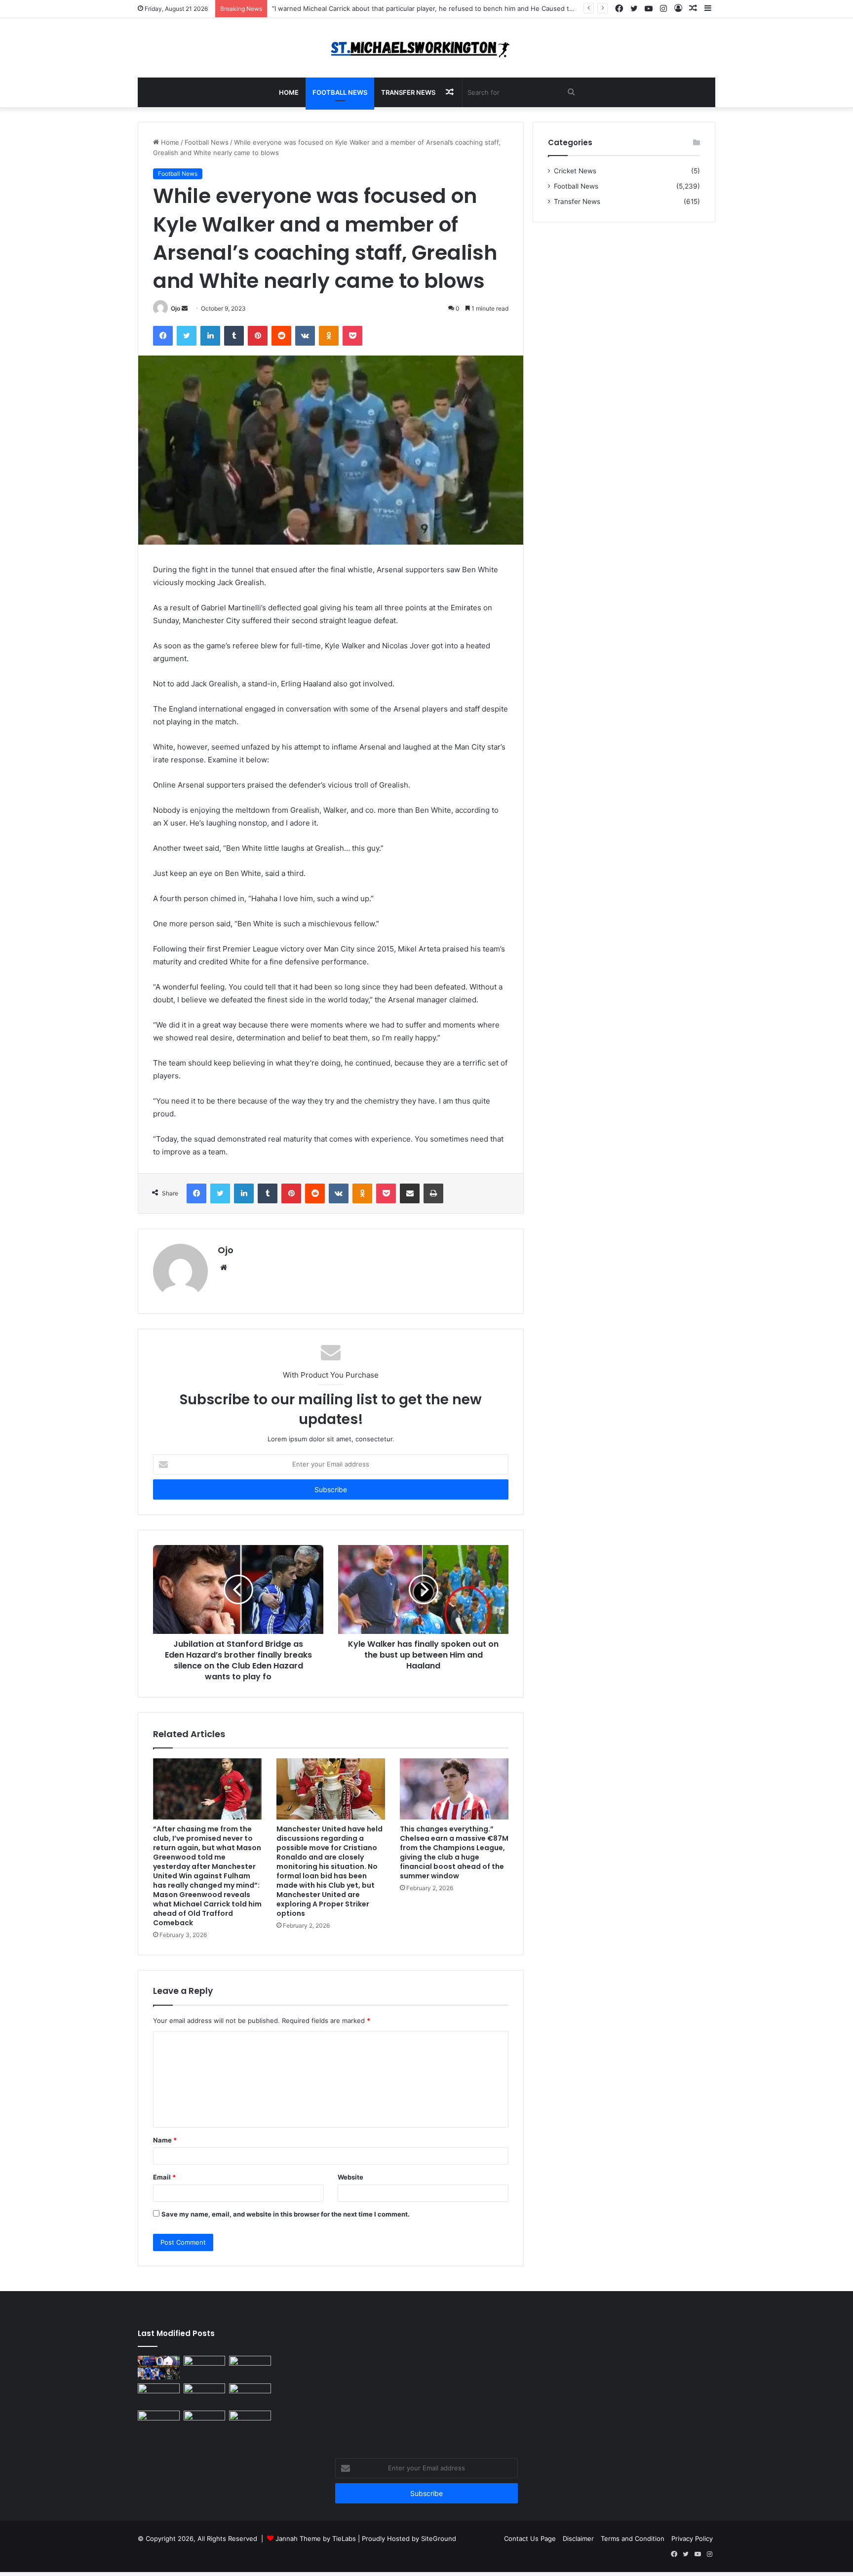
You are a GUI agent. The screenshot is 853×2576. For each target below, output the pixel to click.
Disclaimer (578, 2538)
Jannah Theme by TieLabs (316, 2538)
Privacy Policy (692, 2538)
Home (289, 92)
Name (165, 2140)
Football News (340, 92)
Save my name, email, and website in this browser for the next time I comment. (286, 2214)
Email (164, 2177)
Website (350, 2177)
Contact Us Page (530, 2538)
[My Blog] (426, 48)
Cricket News (575, 171)
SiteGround (439, 2538)
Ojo (175, 308)
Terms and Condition (633, 2538)
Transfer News (408, 92)
